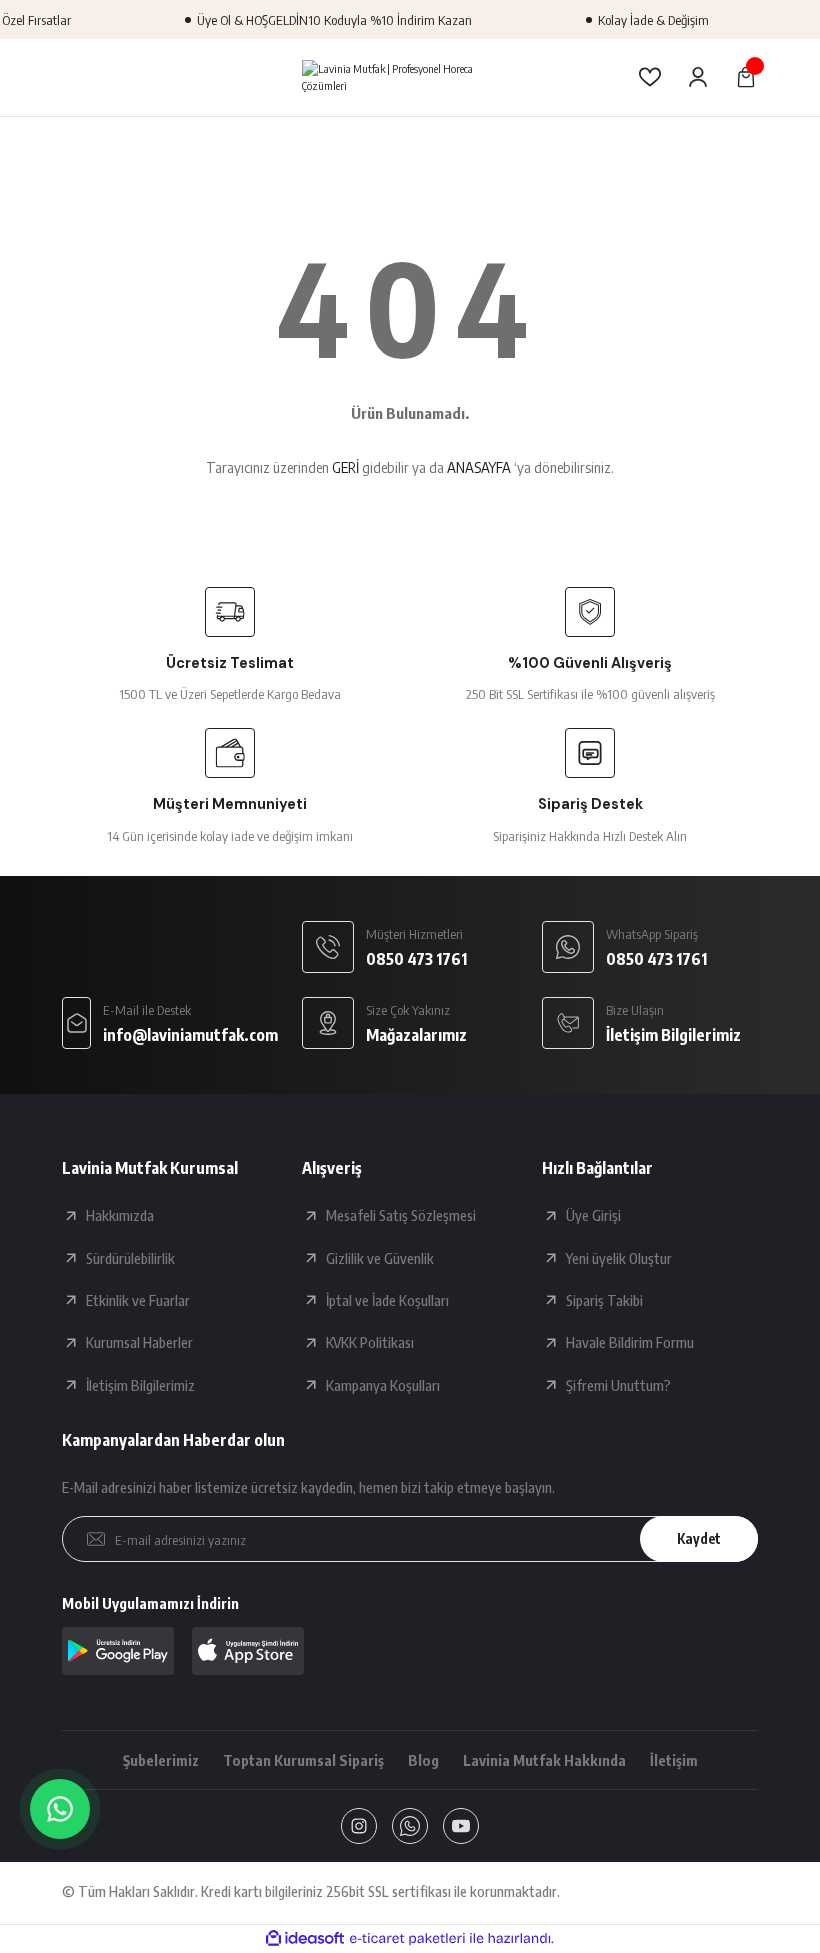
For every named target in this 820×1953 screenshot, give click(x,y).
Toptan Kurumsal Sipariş (303, 1760)
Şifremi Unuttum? (618, 1385)
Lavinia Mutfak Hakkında (544, 1760)
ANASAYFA (479, 467)
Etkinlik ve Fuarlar (138, 1300)
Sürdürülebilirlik (130, 1258)
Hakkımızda (120, 1215)
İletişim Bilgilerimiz (140, 1385)
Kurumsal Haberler (139, 1342)
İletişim (674, 1760)
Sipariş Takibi (604, 1300)
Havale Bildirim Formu (630, 1342)
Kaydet (699, 1538)
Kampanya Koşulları (383, 1385)
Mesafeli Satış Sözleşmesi (401, 1215)
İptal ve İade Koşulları (387, 1300)
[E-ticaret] (407, 1938)
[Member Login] (698, 77)
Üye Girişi (593, 1215)
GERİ (345, 467)
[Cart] (746, 77)
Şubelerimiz (161, 1760)
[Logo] (410, 77)
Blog (423, 1760)
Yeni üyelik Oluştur (619, 1258)
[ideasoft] (305, 1939)
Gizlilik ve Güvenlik (380, 1258)
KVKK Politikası (370, 1342)
